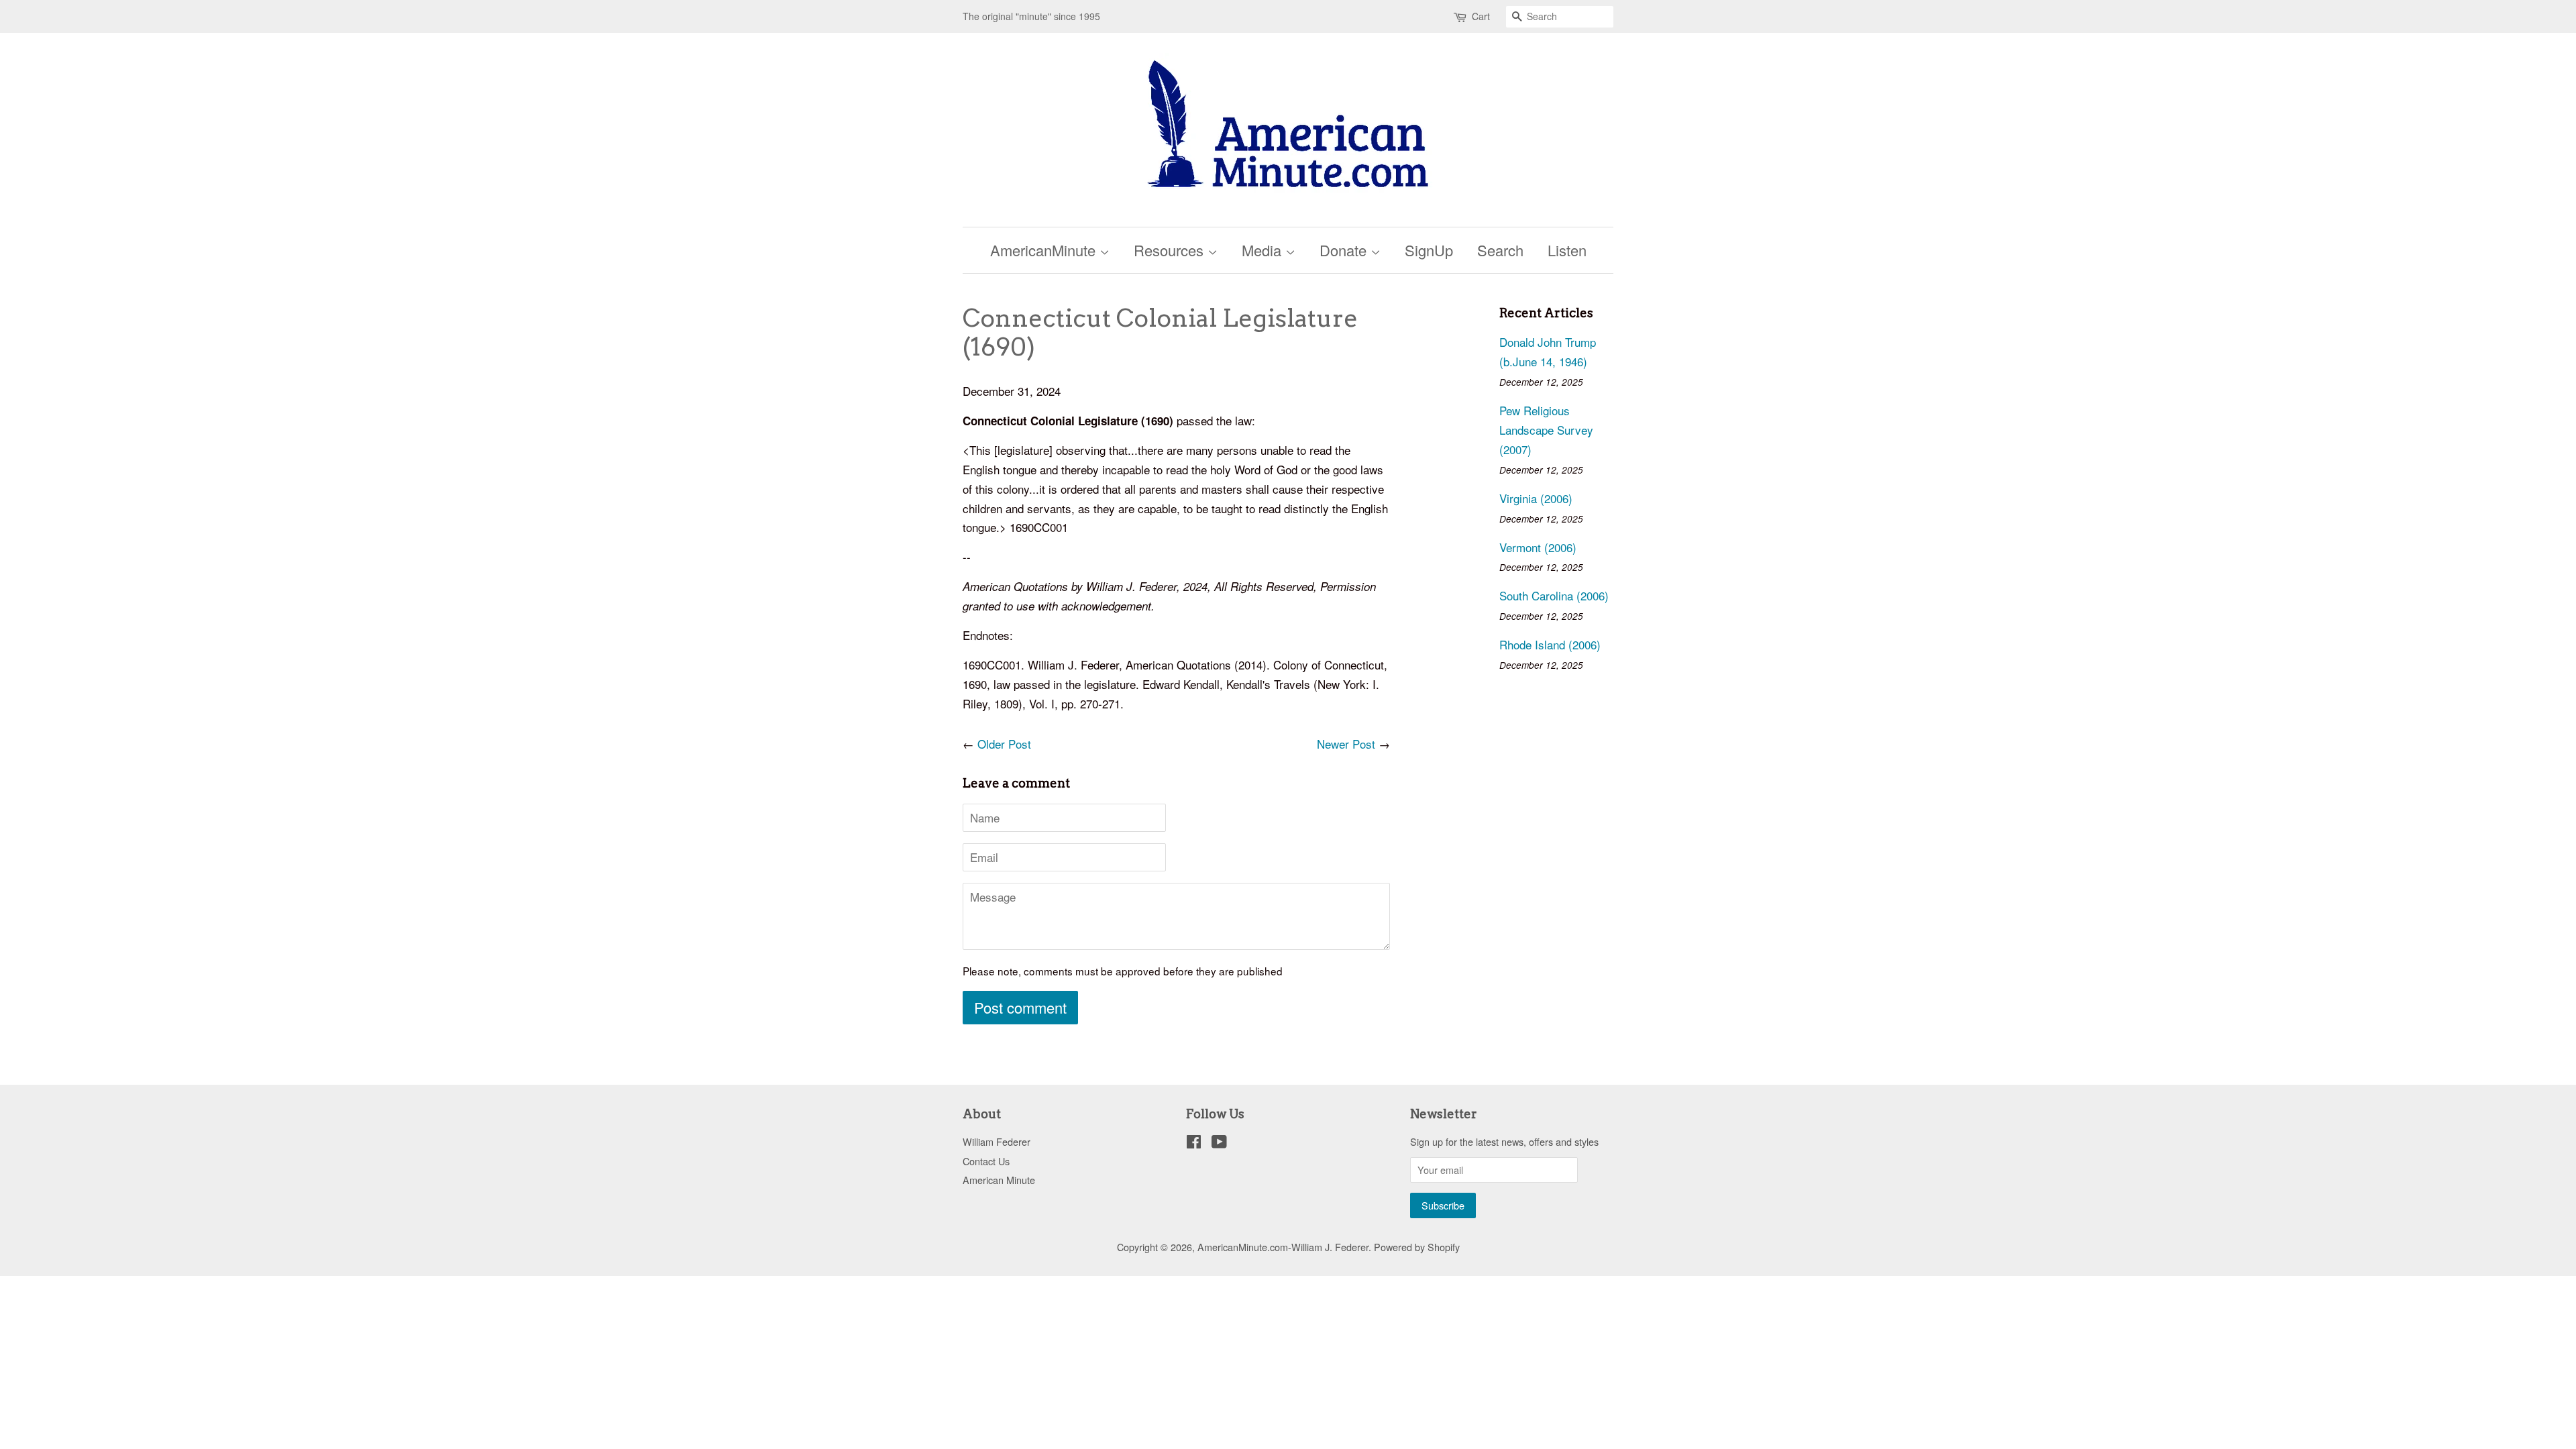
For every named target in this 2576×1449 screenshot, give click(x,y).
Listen (1567, 250)
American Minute (999, 1180)
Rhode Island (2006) (1550, 644)
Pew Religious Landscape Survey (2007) (1546, 430)
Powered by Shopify (1417, 1247)
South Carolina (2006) (1554, 595)
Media (1264, 250)
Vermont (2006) (1538, 547)
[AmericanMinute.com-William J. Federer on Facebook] (1194, 1143)
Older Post (1004, 744)
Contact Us (986, 1161)
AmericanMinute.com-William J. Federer (1283, 1247)
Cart (1481, 16)
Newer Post (1346, 744)
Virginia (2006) (1536, 498)
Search (1500, 250)
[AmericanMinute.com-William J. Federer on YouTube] (1219, 1143)
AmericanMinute (1045, 250)
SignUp (1429, 250)
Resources (1171, 250)
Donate (1345, 250)
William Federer (997, 1141)
